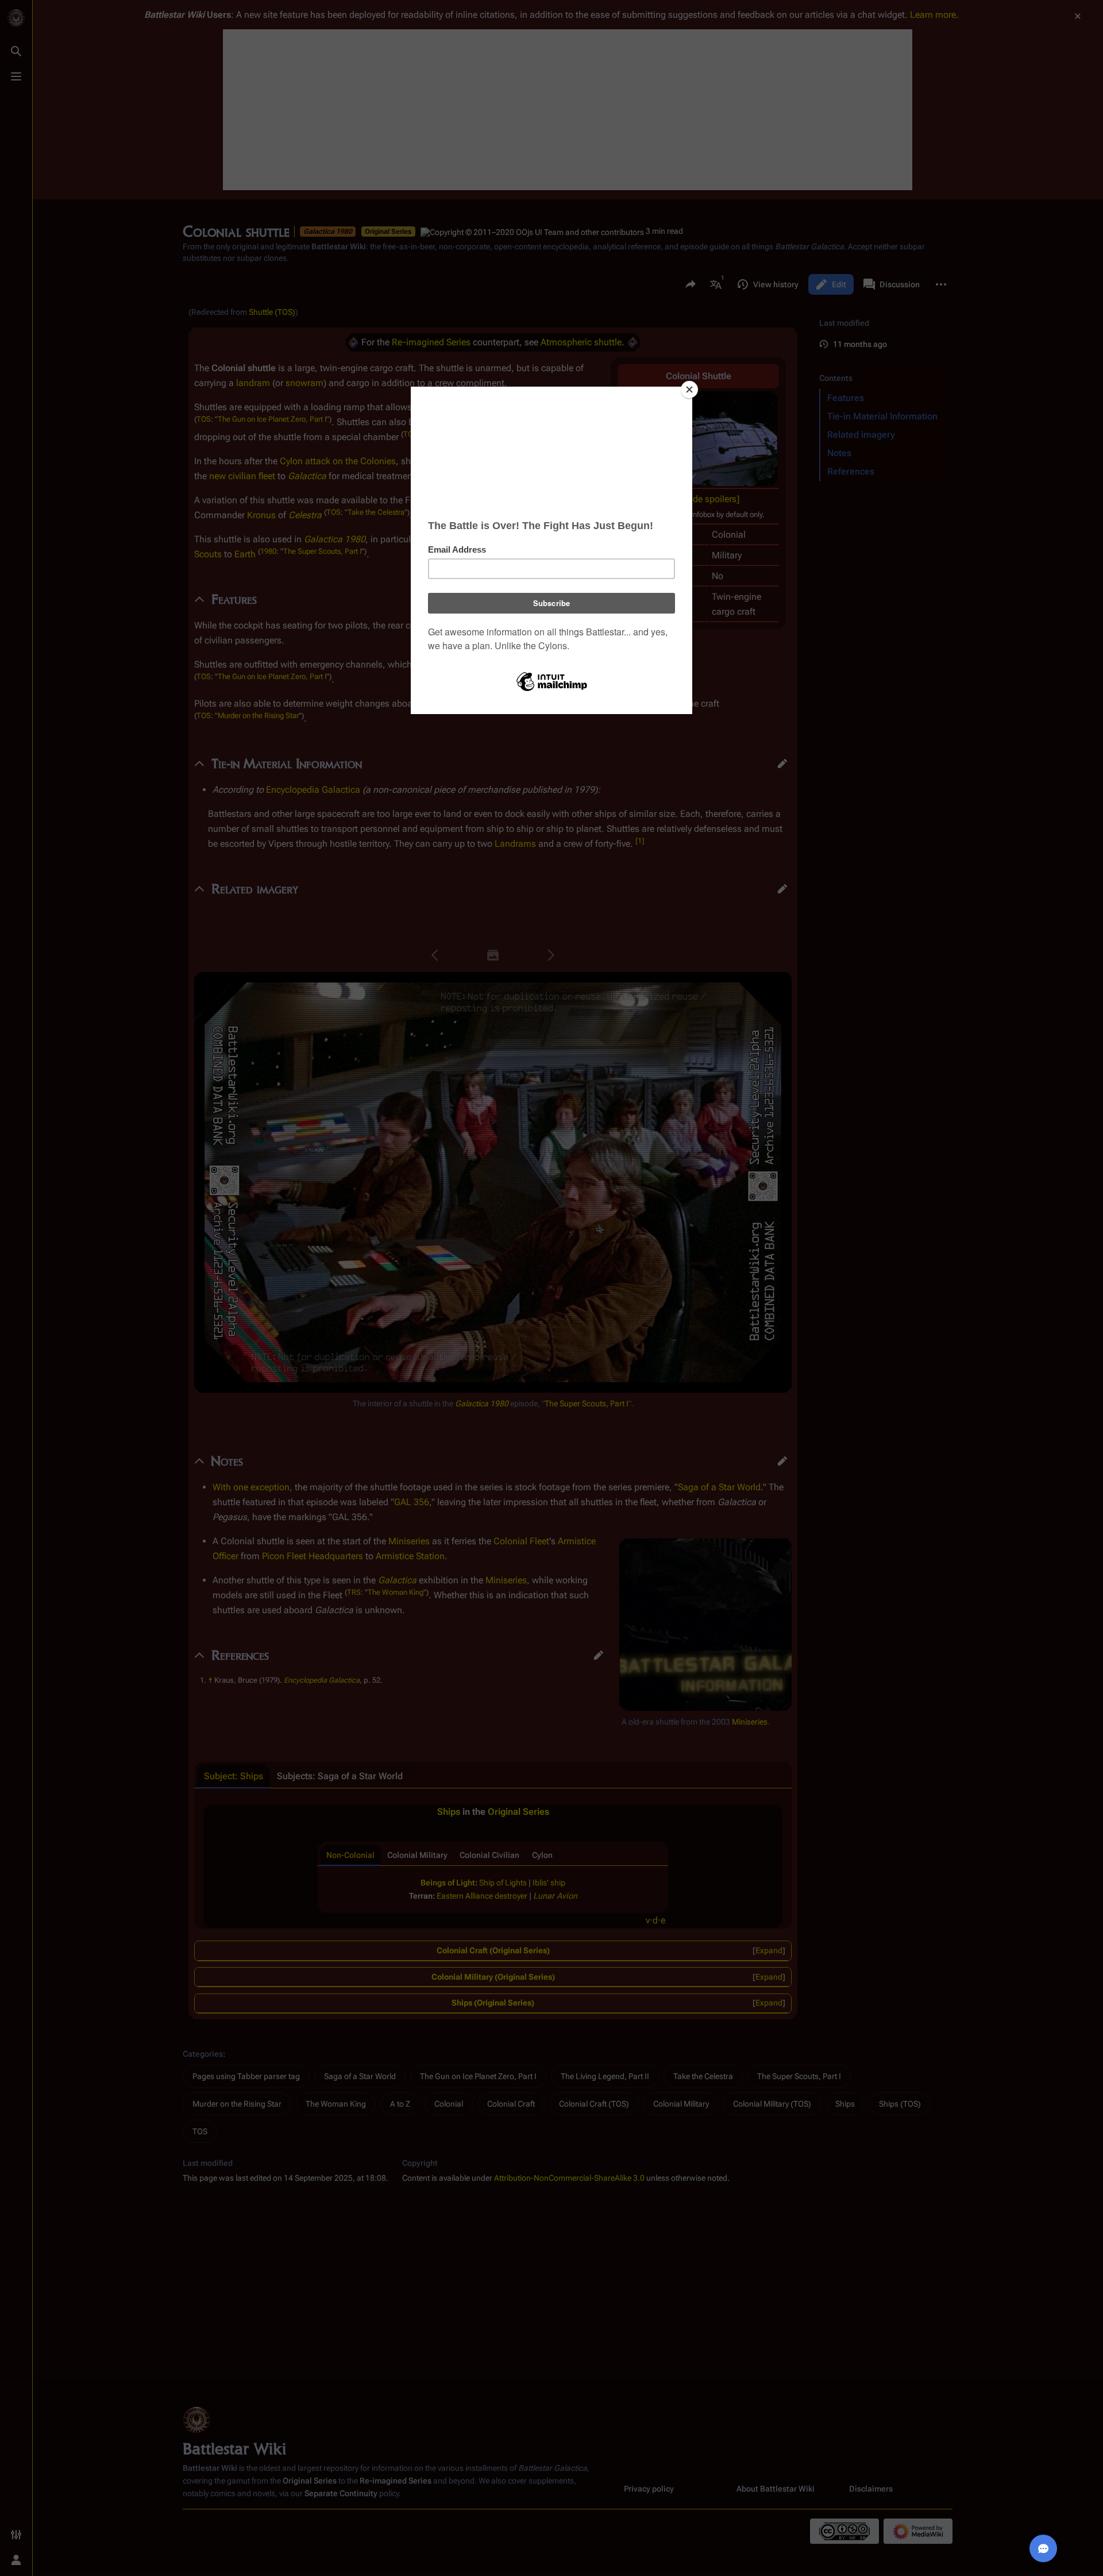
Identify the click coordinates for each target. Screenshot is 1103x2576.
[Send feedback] (1043, 2548)
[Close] (689, 390)
